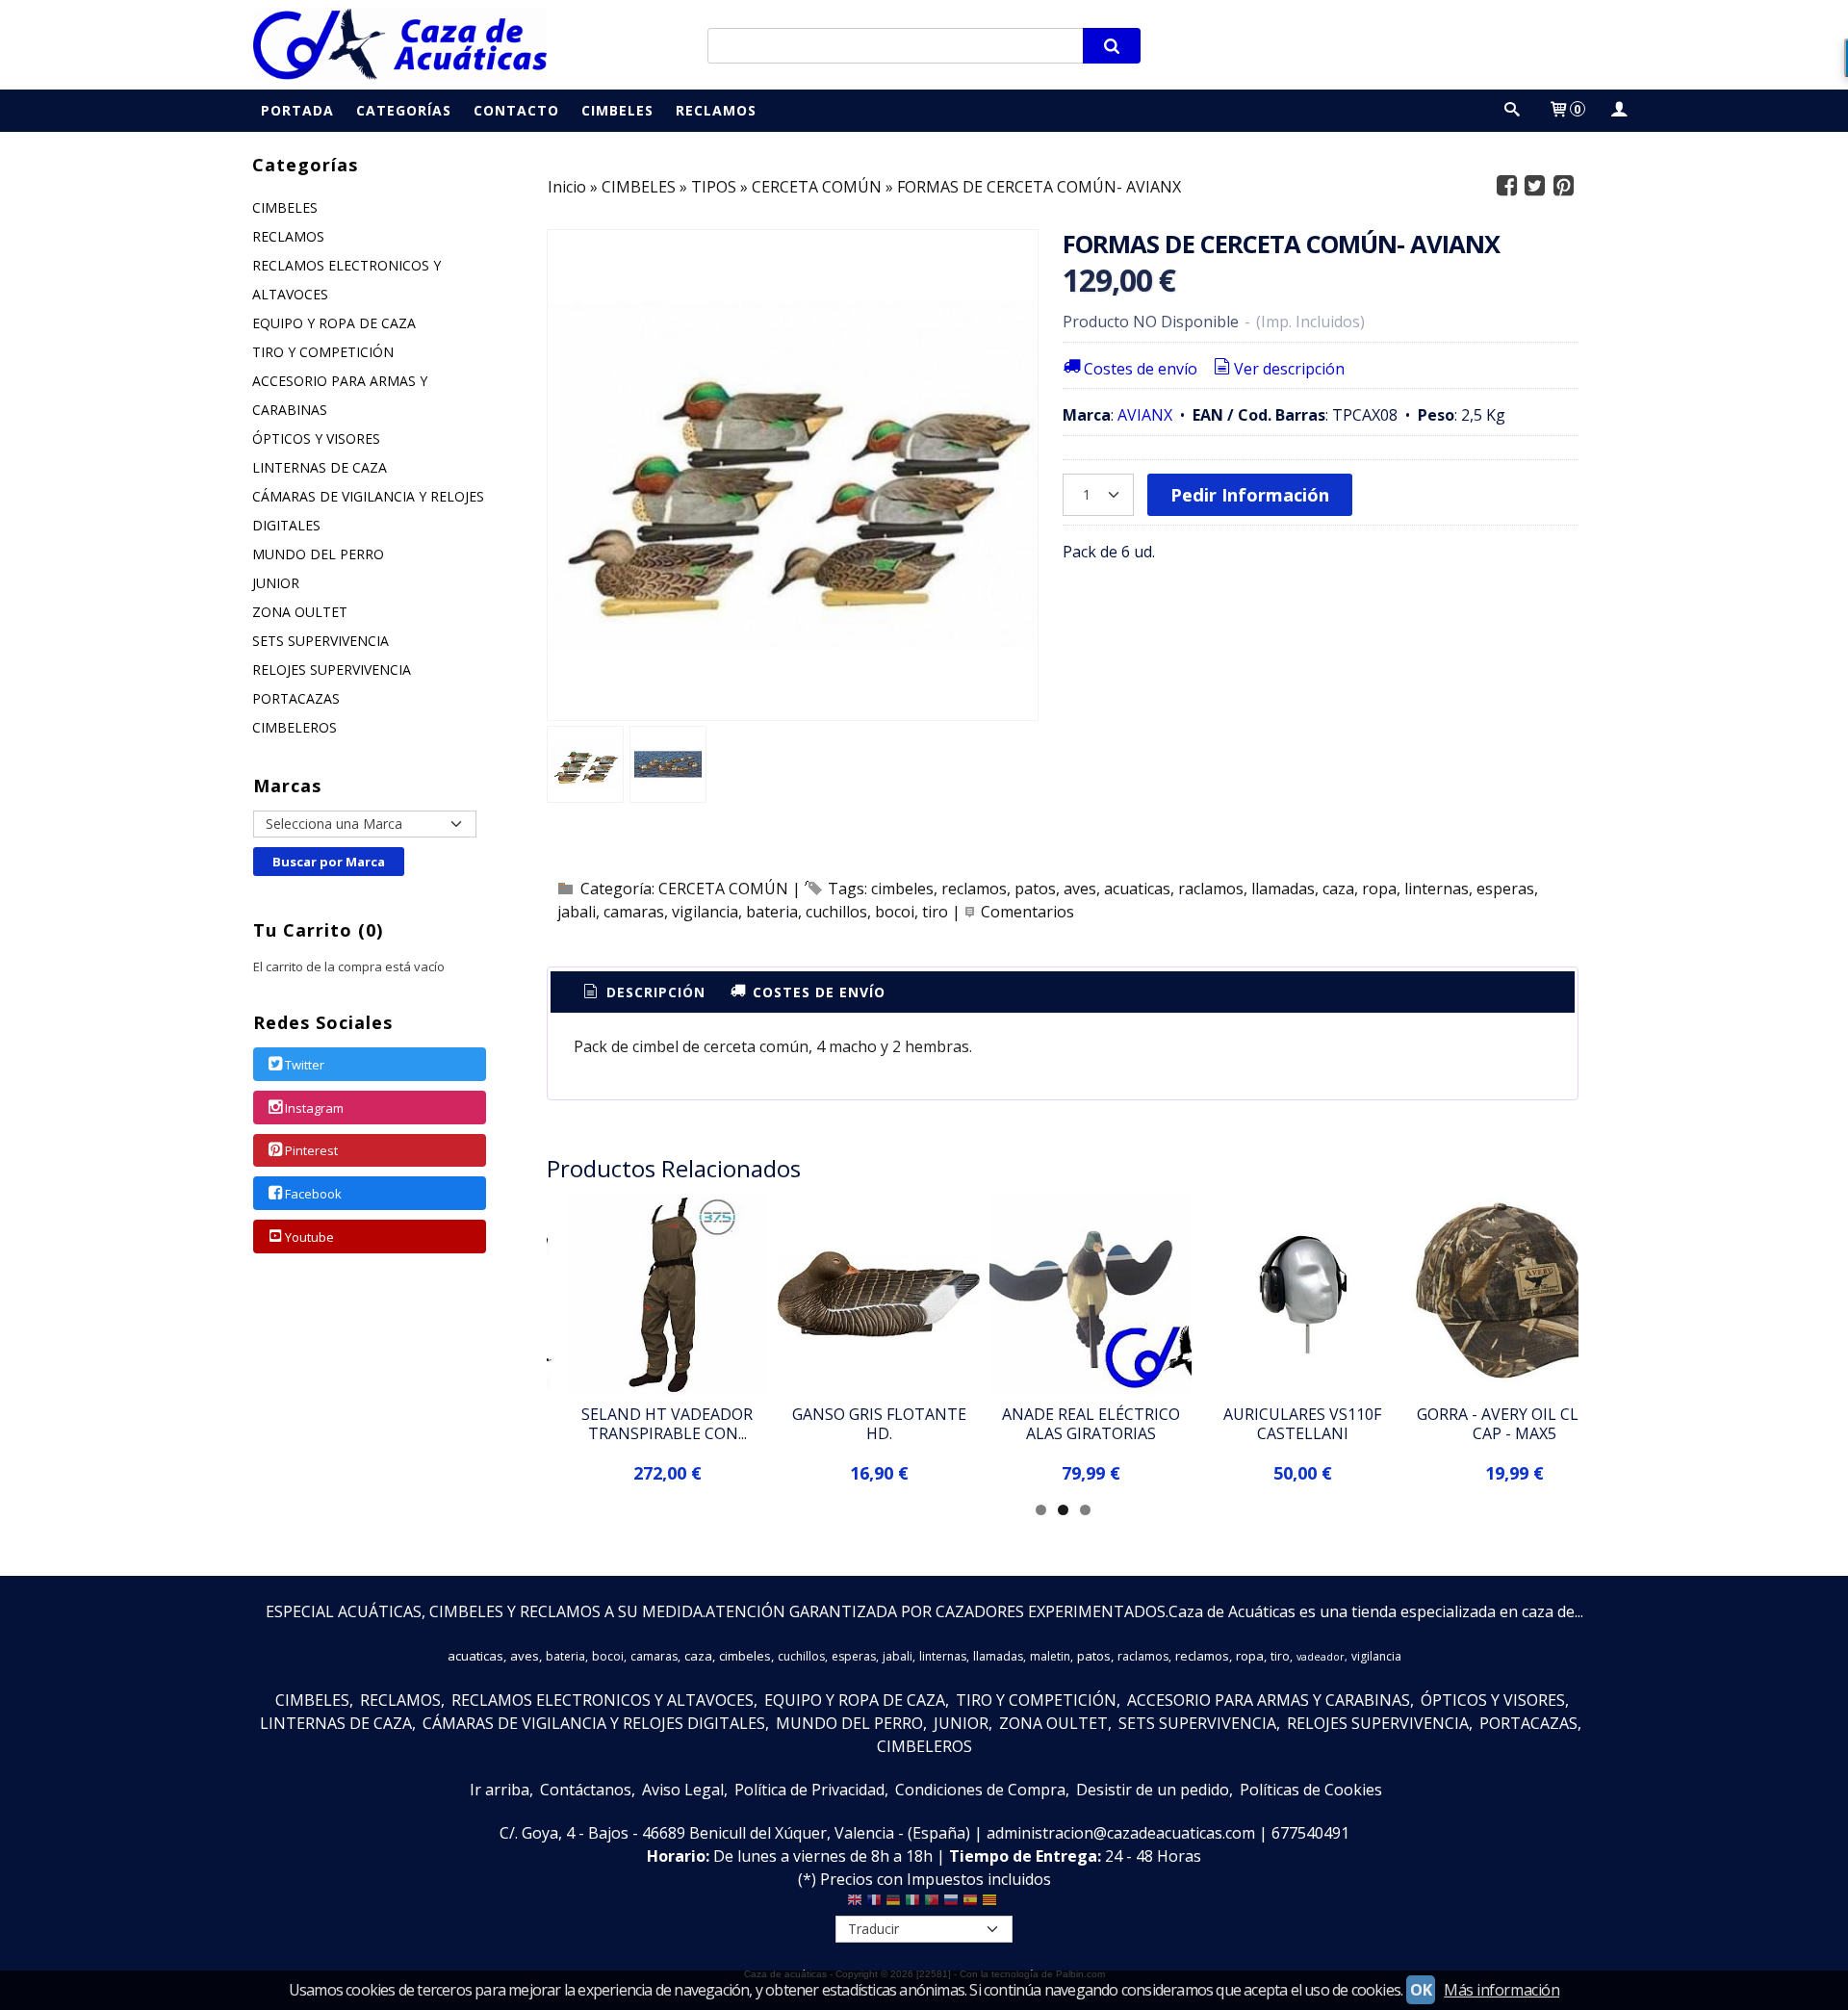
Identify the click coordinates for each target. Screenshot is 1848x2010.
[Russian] (951, 1904)
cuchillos (836, 912)
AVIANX (1145, 415)
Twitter (305, 1065)
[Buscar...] (1512, 110)
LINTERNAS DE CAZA (320, 467)
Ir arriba (500, 1790)
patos (1035, 889)
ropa (1379, 889)
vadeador (1321, 1657)
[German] (893, 1904)
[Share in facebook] (1506, 186)
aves (1080, 889)
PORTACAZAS (296, 698)
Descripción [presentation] (654, 992)
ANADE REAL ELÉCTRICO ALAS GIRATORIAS (1091, 1424)
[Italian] (912, 1904)
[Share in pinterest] (1563, 186)
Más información (1501, 1990)
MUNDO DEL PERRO (318, 554)
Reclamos (716, 110)
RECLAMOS (288, 236)
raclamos (1211, 889)
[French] (874, 1904)
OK (1421, 1990)
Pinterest (311, 1151)
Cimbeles (617, 110)
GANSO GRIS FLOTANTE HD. (879, 1424)
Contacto (516, 110)
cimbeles (902, 889)
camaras (634, 912)
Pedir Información (1250, 494)
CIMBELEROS (295, 727)
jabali (577, 912)
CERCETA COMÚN (723, 889)
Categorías (404, 110)
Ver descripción (1289, 369)
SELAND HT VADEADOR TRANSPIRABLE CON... (667, 1424)
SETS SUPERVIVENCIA (321, 641)
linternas (1437, 889)
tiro (935, 912)
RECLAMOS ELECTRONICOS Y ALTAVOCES (346, 280)
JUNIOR (276, 583)
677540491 (1310, 1833)
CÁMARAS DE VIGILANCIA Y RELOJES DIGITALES (368, 511)
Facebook (313, 1194)
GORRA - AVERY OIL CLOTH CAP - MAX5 (1514, 1424)
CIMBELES (285, 207)
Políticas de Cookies (1311, 1790)
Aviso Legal (683, 1790)
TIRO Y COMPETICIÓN (323, 352)
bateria (772, 912)
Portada (297, 110)
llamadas (1283, 889)
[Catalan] (991, 1904)
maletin (1050, 1656)
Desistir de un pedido (1153, 1790)
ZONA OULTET (300, 612)
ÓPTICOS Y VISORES (316, 438)
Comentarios (1027, 912)
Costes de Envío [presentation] (817, 992)
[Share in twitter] (1535, 186)
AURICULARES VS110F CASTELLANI (1302, 1424)
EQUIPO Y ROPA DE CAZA (334, 323)
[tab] (643, 992)
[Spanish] (970, 1904)
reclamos (974, 889)
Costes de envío (1141, 369)
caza (1338, 889)
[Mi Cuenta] (1618, 110)
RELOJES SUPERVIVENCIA (332, 670)
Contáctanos (586, 1790)
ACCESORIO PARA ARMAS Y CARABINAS (340, 395)
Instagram (314, 1108)
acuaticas (1137, 889)
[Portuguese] (932, 1904)
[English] (855, 1904)
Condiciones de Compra (980, 1790)
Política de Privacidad (809, 1790)
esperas (1505, 889)
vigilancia (705, 912)
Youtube (309, 1237)
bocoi (895, 912)
